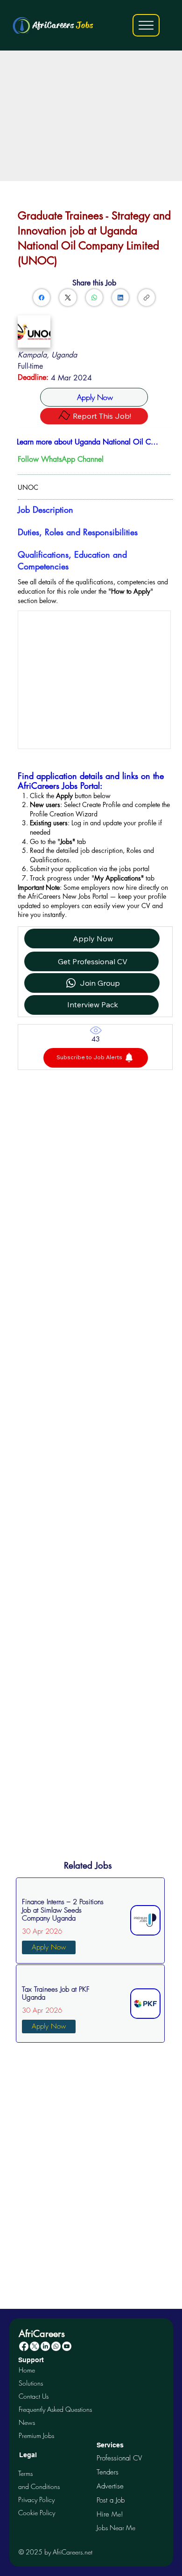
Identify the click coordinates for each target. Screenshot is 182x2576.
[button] (96, 1058)
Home (27, 2370)
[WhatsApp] (94, 298)
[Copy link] (147, 298)
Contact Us (34, 2396)
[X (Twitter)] (68, 298)
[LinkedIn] (120, 298)
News (27, 2422)
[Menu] (146, 25)
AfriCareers (63, 25)
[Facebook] (42, 298)
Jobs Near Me (116, 2528)
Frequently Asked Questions (55, 2409)
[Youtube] (67, 2346)
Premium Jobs (36, 2435)
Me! (110, 2514)
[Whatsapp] (56, 2346)
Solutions (31, 2383)
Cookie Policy (37, 2513)
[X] (35, 2346)
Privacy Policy (36, 2500)
